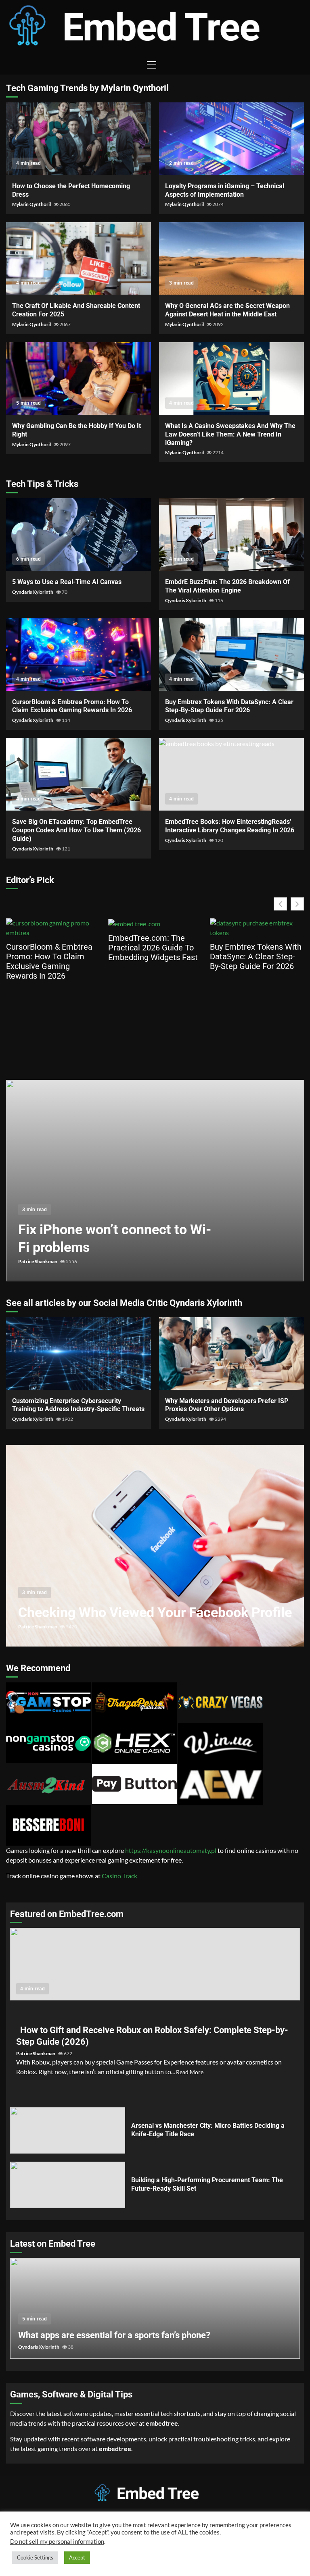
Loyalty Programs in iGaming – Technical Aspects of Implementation (231, 139)
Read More (190, 2072)
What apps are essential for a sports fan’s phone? (114, 2335)
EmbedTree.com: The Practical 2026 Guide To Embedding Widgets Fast (153, 948)
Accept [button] (77, 2557)
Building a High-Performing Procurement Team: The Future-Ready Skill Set (68, 2185)
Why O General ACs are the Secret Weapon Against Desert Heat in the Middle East (231, 258)
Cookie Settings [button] (35, 2557)
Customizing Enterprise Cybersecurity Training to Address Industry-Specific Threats (79, 1353)
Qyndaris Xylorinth (33, 592)
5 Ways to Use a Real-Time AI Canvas (79, 534)
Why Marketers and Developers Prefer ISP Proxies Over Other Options (231, 1353)
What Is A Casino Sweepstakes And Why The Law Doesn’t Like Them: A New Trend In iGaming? (231, 378)
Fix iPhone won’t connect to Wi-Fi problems (155, 1181)
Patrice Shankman (38, 1261)
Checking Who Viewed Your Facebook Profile (155, 1546)
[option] (155, 1185)
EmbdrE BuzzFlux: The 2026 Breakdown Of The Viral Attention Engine (231, 534)
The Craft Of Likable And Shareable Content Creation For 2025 (79, 258)
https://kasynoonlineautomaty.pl (171, 1850)
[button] (297, 904)
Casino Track (119, 1876)
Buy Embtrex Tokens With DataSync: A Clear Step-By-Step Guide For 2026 (231, 655)
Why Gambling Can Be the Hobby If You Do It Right (79, 378)
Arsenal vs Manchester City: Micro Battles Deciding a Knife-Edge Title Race (68, 2130)
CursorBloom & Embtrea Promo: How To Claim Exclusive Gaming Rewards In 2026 (79, 655)
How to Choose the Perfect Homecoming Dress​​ (79, 139)
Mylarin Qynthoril (32, 204)
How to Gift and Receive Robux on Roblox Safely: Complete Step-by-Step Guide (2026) (155, 1964)
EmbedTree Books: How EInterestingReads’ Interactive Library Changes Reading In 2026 (231, 774)
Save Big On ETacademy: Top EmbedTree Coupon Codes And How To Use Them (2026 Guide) (79, 774)
